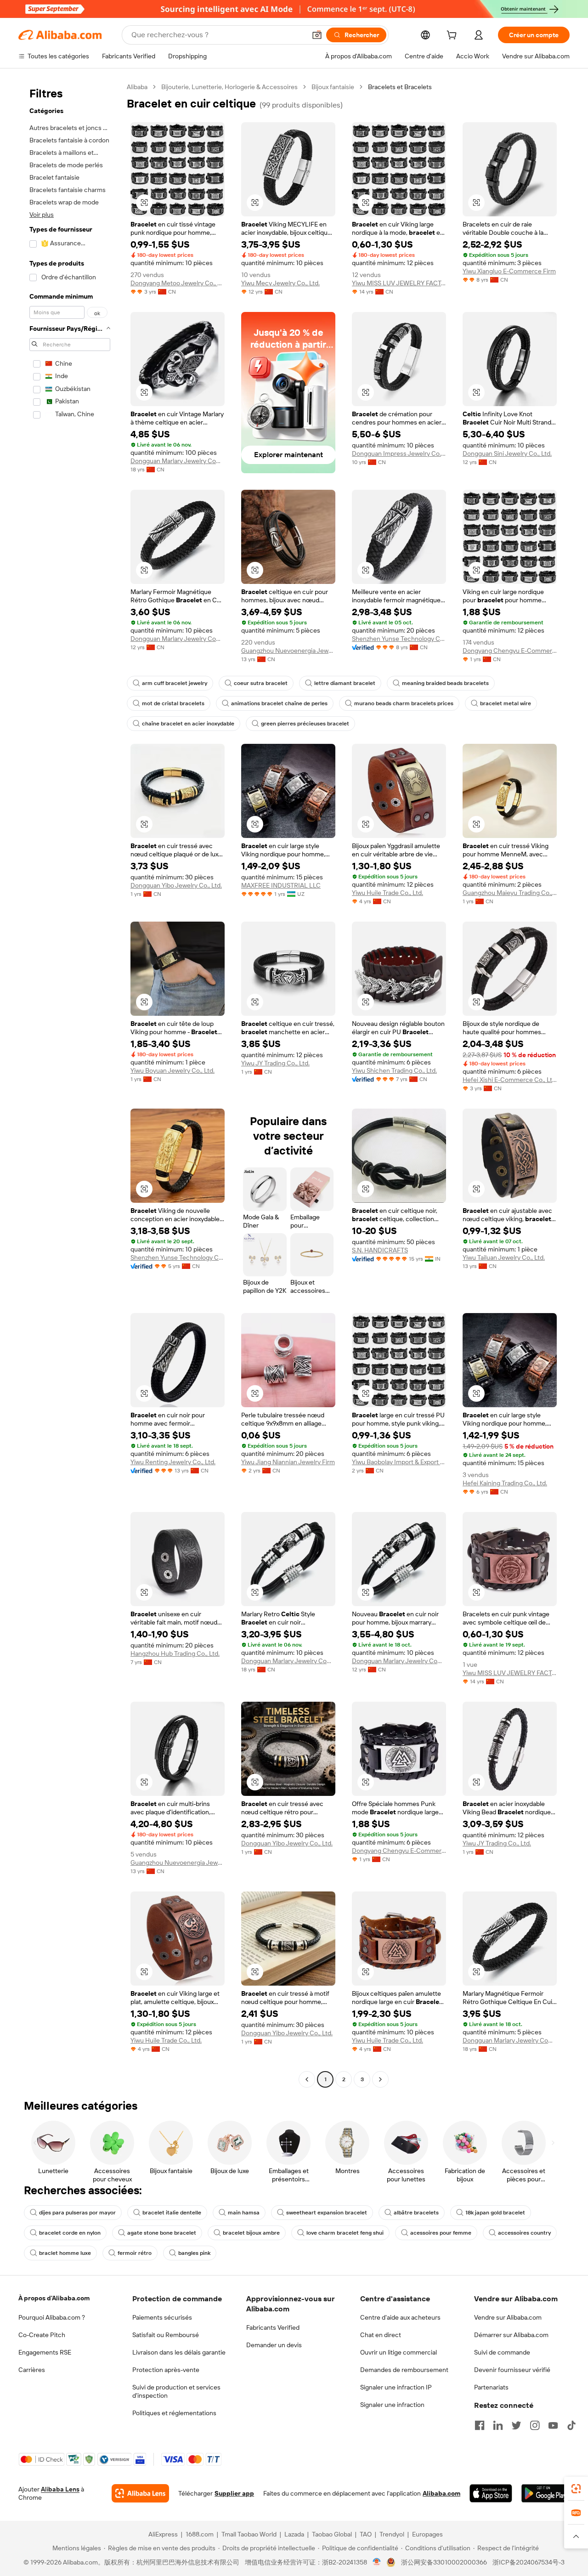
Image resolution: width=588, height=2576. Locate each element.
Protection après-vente (166, 2370)
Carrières (32, 2370)
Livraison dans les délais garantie (179, 2352)
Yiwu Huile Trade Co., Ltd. (387, 893)
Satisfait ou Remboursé (166, 2335)
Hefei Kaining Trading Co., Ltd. (505, 1483)
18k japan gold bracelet (495, 2213)
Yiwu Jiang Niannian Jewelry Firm (288, 1462)
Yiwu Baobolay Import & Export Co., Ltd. (399, 1462)
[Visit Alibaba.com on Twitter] (516, 2425)
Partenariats (491, 2387)
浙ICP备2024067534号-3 (529, 2562)
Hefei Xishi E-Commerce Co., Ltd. (510, 1080)
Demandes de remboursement (404, 2370)
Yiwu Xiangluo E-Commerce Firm (509, 271)
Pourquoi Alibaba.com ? (52, 2317)
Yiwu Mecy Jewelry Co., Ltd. (280, 283)
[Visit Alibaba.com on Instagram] (535, 2425)
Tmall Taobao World (249, 2534)
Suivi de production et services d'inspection (176, 2391)
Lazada (294, 2534)
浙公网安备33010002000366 (444, 2562)
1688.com (200, 2534)
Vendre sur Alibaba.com (508, 2317)
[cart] (453, 36)
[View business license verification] (377, 2562)
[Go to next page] (380, 2079)
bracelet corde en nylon (70, 2233)
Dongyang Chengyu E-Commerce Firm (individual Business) (510, 651)
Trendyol (392, 2534)
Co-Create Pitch (42, 2335)
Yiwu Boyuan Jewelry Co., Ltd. (172, 1070)
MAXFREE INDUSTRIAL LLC (281, 885)
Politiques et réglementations (174, 2413)
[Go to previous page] (307, 2079)
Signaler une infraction (392, 2405)
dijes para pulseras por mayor (77, 2213)
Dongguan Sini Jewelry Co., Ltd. (507, 453)
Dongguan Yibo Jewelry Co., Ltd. (176, 885)
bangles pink (194, 2253)
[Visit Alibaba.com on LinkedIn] (498, 2425)
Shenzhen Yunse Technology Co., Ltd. (399, 639)
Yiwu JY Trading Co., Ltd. (275, 1063)
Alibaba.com (441, 2493)
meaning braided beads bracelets (445, 683)
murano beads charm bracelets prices (404, 703)
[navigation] (70, 1084)
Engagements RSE (45, 2352)
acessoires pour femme (441, 2233)
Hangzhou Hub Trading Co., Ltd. (175, 1653)
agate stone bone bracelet (162, 2233)
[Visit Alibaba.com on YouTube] (553, 2425)
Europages (427, 2534)
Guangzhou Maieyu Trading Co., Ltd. (510, 893)
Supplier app (234, 2493)
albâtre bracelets (416, 2213)
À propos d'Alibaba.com (54, 2298)
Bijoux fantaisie (333, 87)
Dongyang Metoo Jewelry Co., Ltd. (178, 283)
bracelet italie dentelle (172, 2213)
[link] (576, 2489)
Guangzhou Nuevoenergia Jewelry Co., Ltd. (288, 651)
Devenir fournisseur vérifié (512, 2370)
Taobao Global (332, 2534)
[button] (317, 35)
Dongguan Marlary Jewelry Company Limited (178, 461)
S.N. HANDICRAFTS (380, 1250)
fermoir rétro (135, 2253)
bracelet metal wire (506, 703)
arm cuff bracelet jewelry (175, 683)
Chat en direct (381, 2335)
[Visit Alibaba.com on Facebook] (480, 2425)
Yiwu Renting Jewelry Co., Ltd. (173, 1462)
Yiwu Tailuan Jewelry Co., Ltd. (504, 1257)
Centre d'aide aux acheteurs (400, 2317)
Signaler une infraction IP (396, 2387)
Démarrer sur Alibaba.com (511, 2335)
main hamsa (244, 2213)
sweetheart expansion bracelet (327, 2213)
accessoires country (524, 2233)
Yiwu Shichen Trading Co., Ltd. (394, 1070)
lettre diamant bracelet (345, 683)
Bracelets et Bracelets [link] (400, 87)
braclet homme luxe (65, 2253)
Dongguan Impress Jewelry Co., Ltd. (399, 453)
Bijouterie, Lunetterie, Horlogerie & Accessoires (229, 87)
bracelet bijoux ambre (251, 2233)
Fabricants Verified (273, 2327)
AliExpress (163, 2534)
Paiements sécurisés (162, 2317)
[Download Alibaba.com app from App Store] (491, 2493)
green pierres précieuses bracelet (305, 724)
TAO (366, 2534)
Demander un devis (274, 2345)
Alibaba (137, 87)
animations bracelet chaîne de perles (279, 703)
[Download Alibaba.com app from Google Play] (546, 2493)
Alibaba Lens (60, 2489)
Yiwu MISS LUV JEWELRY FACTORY (399, 283)
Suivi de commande (502, 2352)
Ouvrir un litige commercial (399, 2352)
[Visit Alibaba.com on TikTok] (571, 2425)
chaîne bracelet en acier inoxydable (188, 724)
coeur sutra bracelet (261, 683)
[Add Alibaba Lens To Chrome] (140, 2493)
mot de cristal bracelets (173, 703)
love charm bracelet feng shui (345, 2233)
